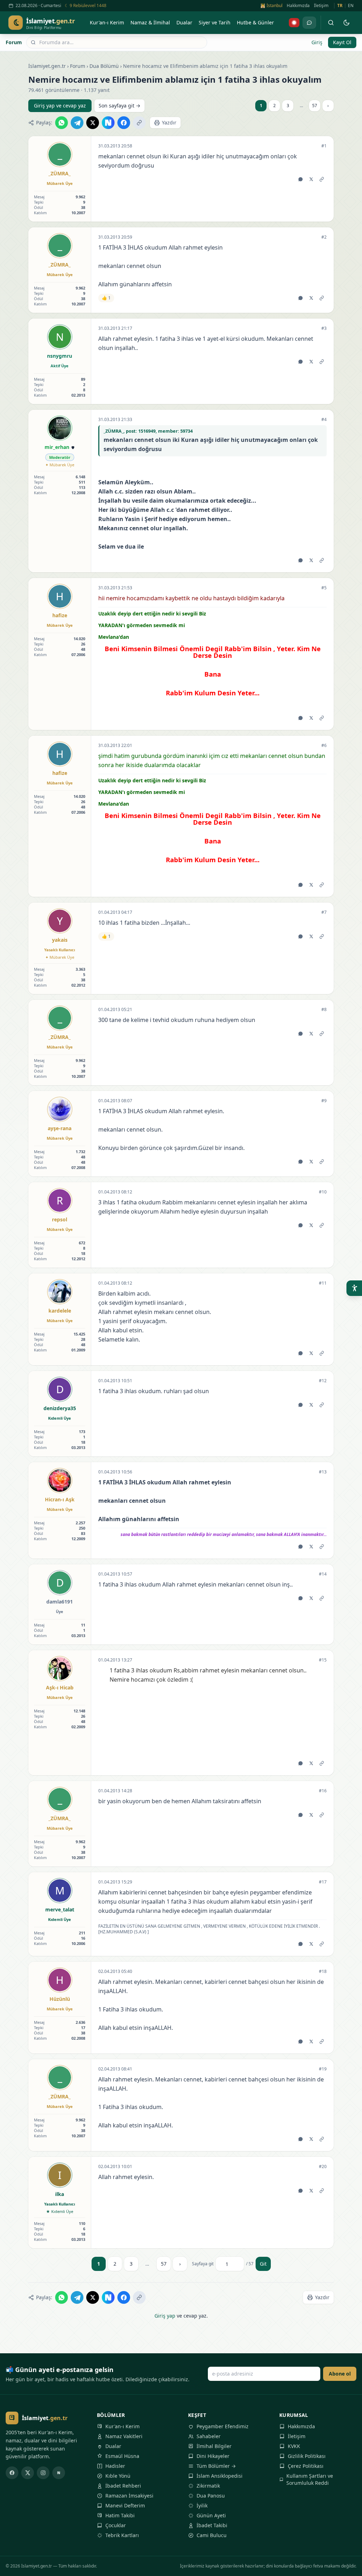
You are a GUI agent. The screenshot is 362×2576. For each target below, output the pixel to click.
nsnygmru (60, 356)
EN (351, 6)
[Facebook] (12, 2473)
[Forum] (309, 23)
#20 (323, 2167)
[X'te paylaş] (93, 123)
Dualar (113, 2446)
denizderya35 (60, 1408)
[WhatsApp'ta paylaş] (62, 123)
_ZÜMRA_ (60, 173)
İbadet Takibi (212, 2525)
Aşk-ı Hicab (60, 1687)
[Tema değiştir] (346, 23)
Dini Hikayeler (213, 2456)
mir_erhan (57, 447)
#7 (324, 912)
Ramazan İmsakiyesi (129, 2496)
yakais (60, 940)
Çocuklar (116, 2525)
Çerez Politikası (306, 2466)
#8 (324, 1010)
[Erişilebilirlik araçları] (354, 1288)
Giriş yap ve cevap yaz (60, 106)
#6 (324, 746)
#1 (324, 146)
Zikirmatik (208, 2486)
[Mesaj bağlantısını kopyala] (322, 179)
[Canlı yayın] (294, 23)
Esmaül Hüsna (122, 2456)
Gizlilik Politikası (307, 2456)
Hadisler (115, 2466)
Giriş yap (165, 2316)
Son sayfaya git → (119, 106)
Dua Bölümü (104, 66)
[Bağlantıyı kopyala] (139, 123)
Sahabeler (209, 2436)
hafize (60, 615)
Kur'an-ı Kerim (122, 2426)
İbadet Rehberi (123, 2486)
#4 (324, 420)
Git (263, 2264)
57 (315, 106)
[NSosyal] (59, 2473)
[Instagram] (43, 2473)
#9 (324, 1101)
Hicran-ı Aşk (60, 1499)
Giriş (317, 42)
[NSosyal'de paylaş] (108, 123)
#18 (323, 1972)
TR (340, 6)
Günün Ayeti (211, 2515)
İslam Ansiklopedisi (220, 2476)
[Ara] (331, 23)
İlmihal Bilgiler (214, 2446)
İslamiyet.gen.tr (47, 66)
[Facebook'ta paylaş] (124, 123)
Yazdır (169, 122)
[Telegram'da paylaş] (77, 123)
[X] (28, 2473)
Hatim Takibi (120, 2515)
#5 (324, 588)
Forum (14, 42)
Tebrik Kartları (122, 2535)
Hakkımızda (298, 6)
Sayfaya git (203, 2264)
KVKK (294, 2446)
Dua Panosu (211, 2496)
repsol (60, 1219)
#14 (323, 1574)
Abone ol (340, 2374)
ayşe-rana (60, 1128)
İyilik (202, 2505)
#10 (323, 1192)
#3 (324, 328)
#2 (324, 237)
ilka (60, 2194)
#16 (323, 1791)
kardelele (60, 1311)
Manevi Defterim (125, 2505)
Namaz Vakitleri (124, 2436)
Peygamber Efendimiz (223, 2426)
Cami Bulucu (212, 2535)
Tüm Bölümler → (216, 2466)
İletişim (321, 6)
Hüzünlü (60, 1999)
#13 (323, 1472)
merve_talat (60, 1909)
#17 (323, 1882)
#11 (323, 1283)
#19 (323, 2069)
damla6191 (60, 1602)
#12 (323, 1381)
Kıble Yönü (118, 2476)
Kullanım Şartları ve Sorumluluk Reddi (310, 2479)
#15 (323, 1660)
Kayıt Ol (342, 42)
